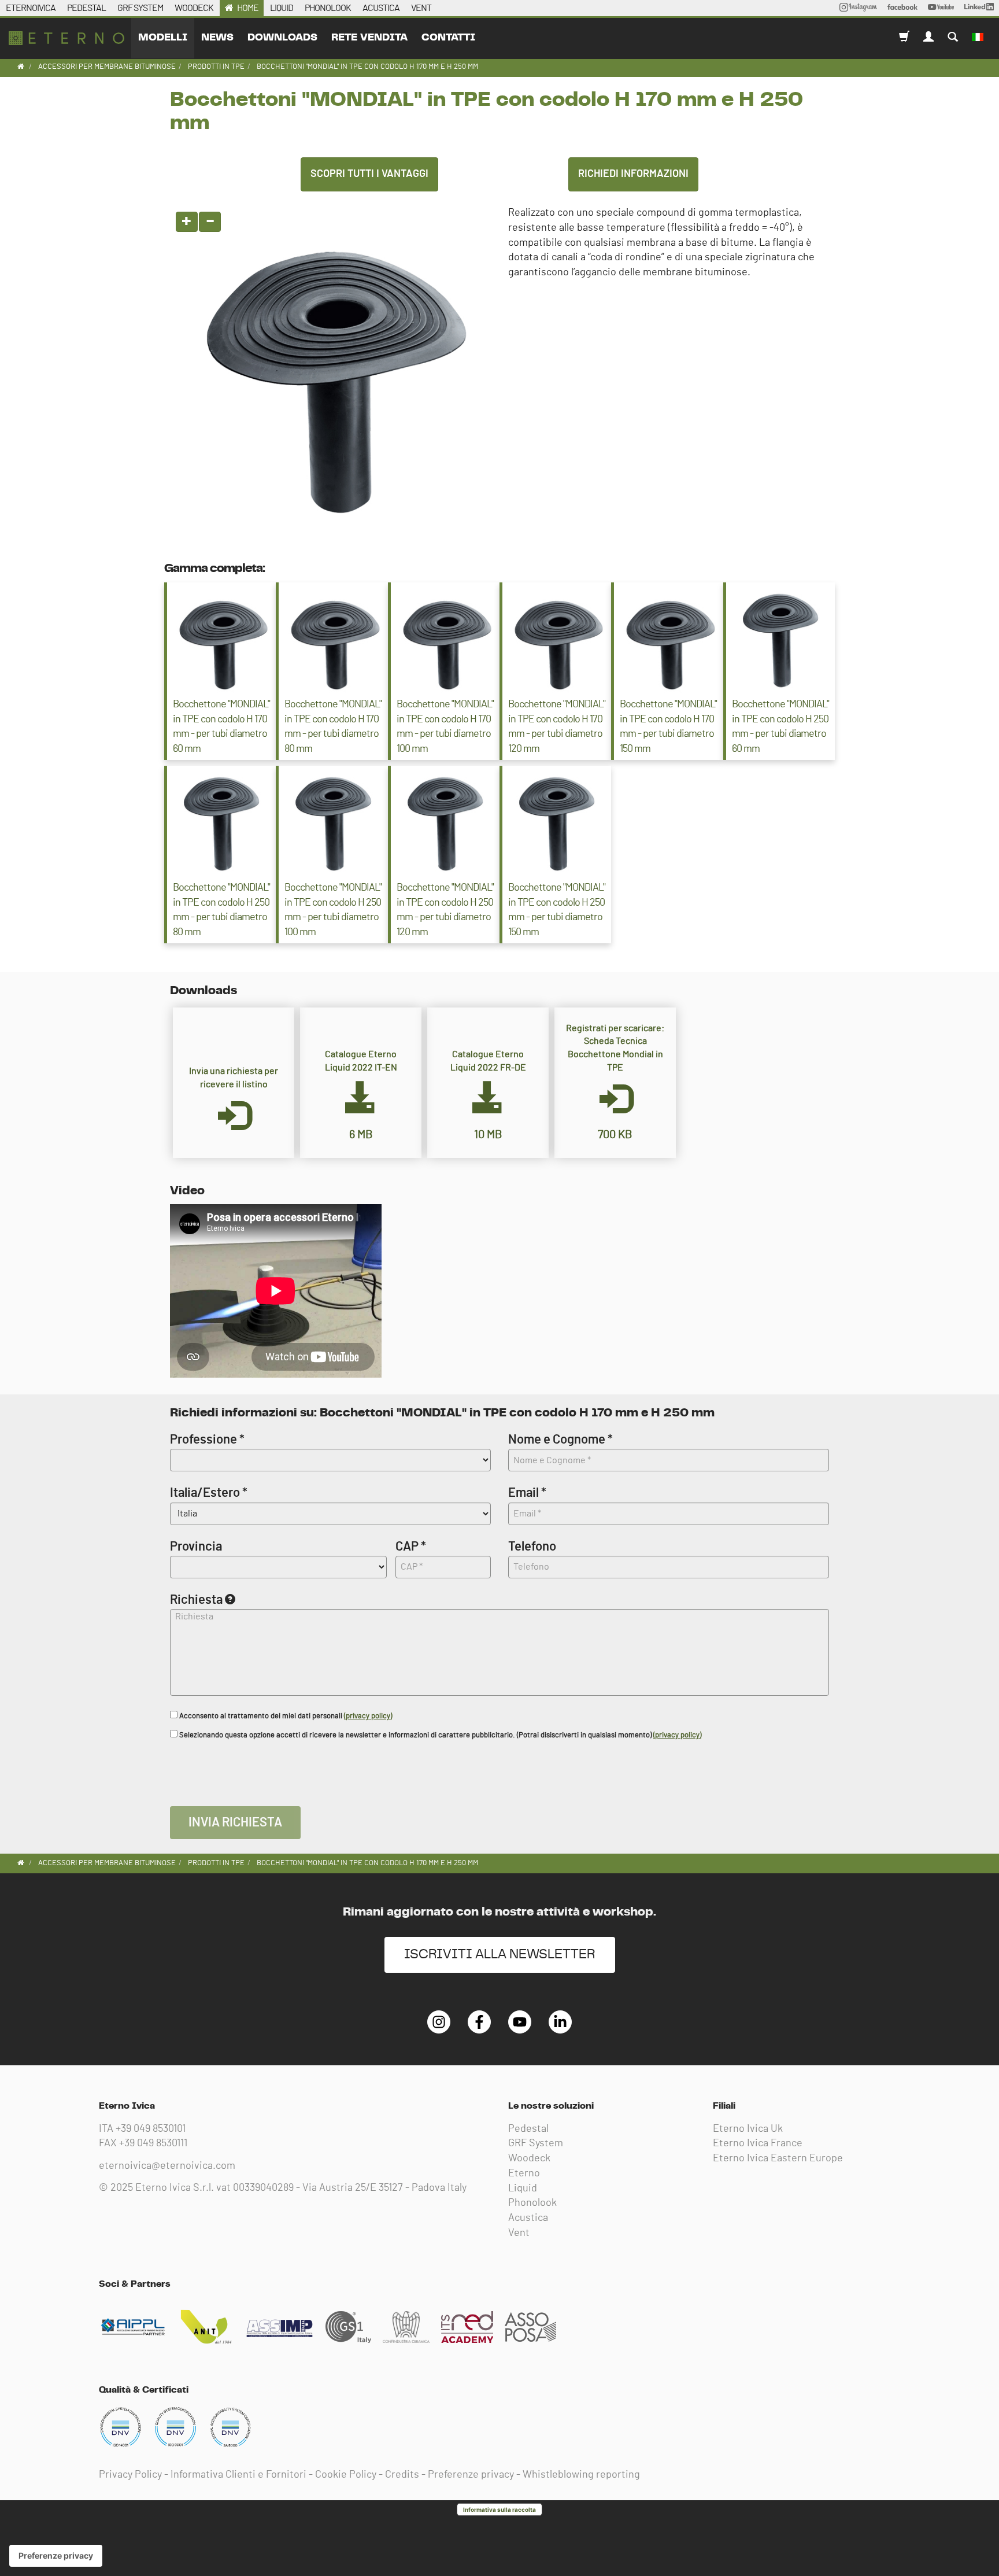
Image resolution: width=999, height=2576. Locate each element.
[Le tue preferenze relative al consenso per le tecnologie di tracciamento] (56, 2556)
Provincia (196, 1547)
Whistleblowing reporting (581, 2475)
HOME (248, 8)
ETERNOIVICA (31, 8)
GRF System (536, 2143)
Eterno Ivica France (758, 2143)
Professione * (207, 1440)
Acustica (528, 2218)
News (217, 38)
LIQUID (282, 8)
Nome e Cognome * (560, 1440)
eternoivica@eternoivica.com (167, 2166)
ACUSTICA (381, 8)
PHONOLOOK (328, 8)
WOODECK (194, 8)
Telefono (532, 1547)
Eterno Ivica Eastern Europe (778, 2158)
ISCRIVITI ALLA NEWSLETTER (500, 1955)
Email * (527, 1493)
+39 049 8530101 (151, 2129)
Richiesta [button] (196, 1600)
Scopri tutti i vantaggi (369, 174)
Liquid (523, 2189)
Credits (402, 2475)
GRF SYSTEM (140, 8)
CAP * (411, 1547)
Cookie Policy (346, 2475)
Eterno (524, 2173)
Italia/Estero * (209, 1493)
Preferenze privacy (471, 2475)
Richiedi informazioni (633, 174)
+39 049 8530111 (153, 2143)
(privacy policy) (368, 1716)
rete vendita (369, 38)
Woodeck (529, 2158)
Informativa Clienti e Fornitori (238, 2475)
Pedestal (528, 2129)
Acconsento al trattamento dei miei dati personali (285, 1716)
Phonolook (532, 2203)
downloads (282, 38)
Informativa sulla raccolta (499, 2509)
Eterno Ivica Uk (748, 2129)
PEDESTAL (86, 8)
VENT (421, 8)
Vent (519, 2233)
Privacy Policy (130, 2475)
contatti (448, 38)
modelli (163, 38)
